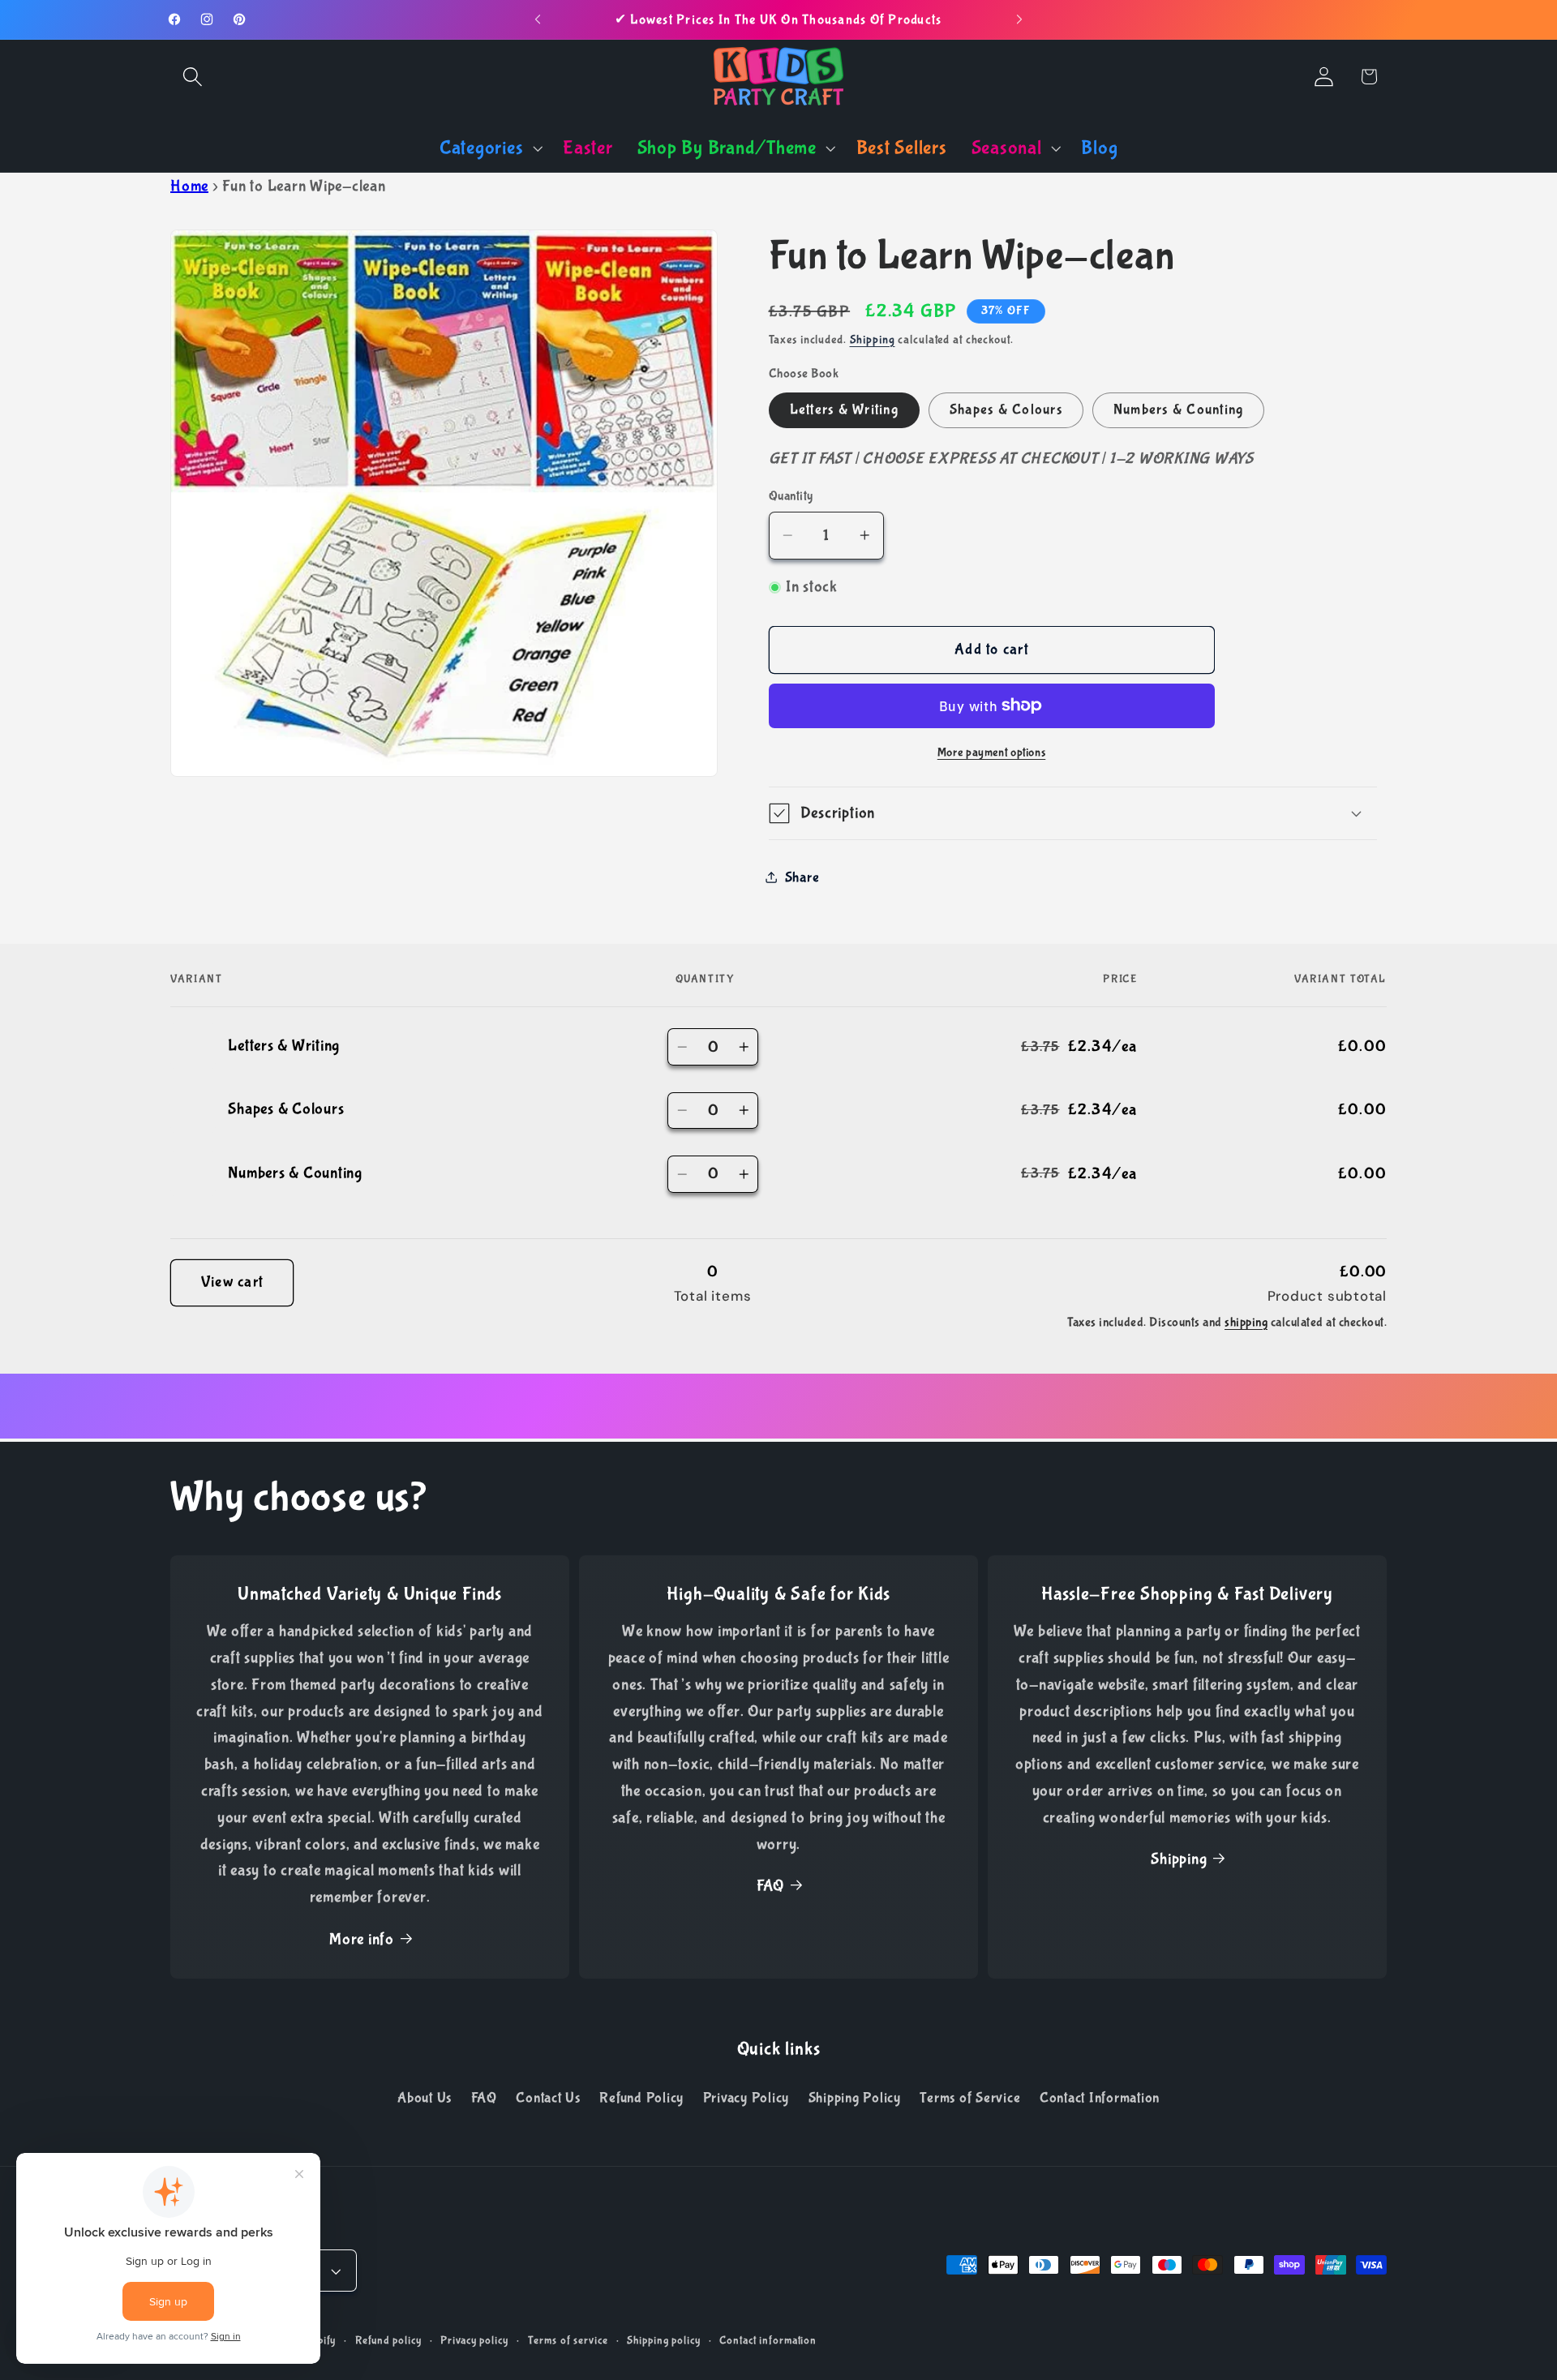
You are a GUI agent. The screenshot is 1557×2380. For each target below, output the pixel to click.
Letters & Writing (844, 410)
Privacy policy (474, 2341)
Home (189, 186)
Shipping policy (663, 2341)
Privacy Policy (746, 2099)
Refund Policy (641, 2099)
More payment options (992, 753)
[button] (193, 77)
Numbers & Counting (1179, 410)
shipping (1246, 1322)
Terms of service (568, 2341)
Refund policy (388, 2341)
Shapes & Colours (1006, 410)
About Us (425, 2099)
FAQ (770, 1887)
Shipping (873, 339)
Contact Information (1100, 2099)
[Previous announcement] (538, 19)
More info (362, 1939)
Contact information (768, 2341)
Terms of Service (970, 2099)
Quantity (791, 496)
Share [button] (802, 877)
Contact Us (548, 2099)
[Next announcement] (1019, 19)
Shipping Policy (855, 2099)
